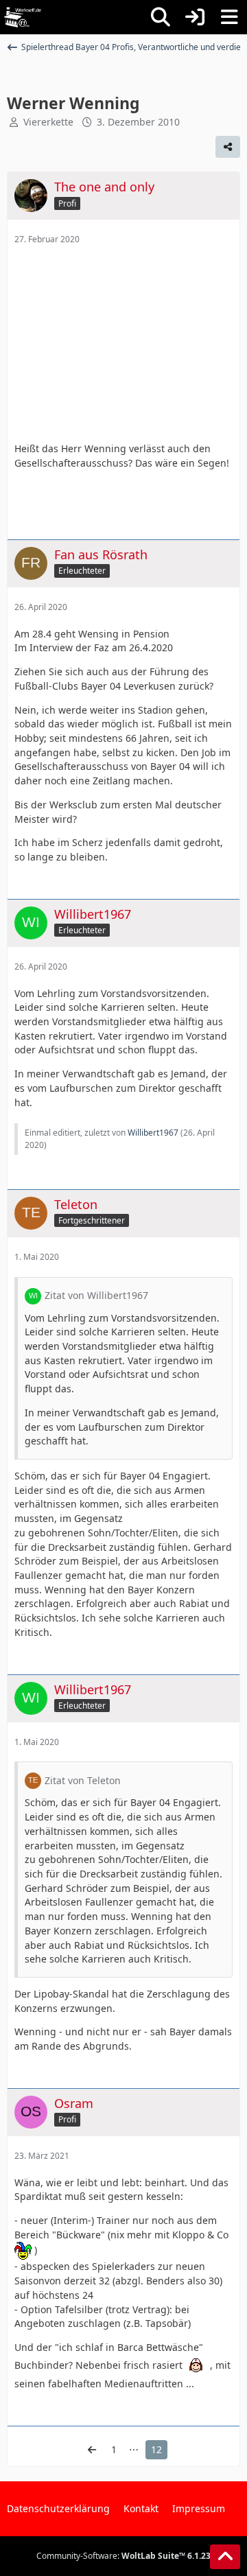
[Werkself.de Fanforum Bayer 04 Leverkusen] (23, 17)
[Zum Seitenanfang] (225, 2557)
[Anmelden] (195, 17)
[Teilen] (228, 147)
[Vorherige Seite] (92, 2450)
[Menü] (229, 17)
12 (156, 2449)
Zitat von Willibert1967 (96, 1295)
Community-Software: (123, 2556)
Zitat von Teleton (83, 1780)
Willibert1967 (153, 1133)
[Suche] (161, 17)
